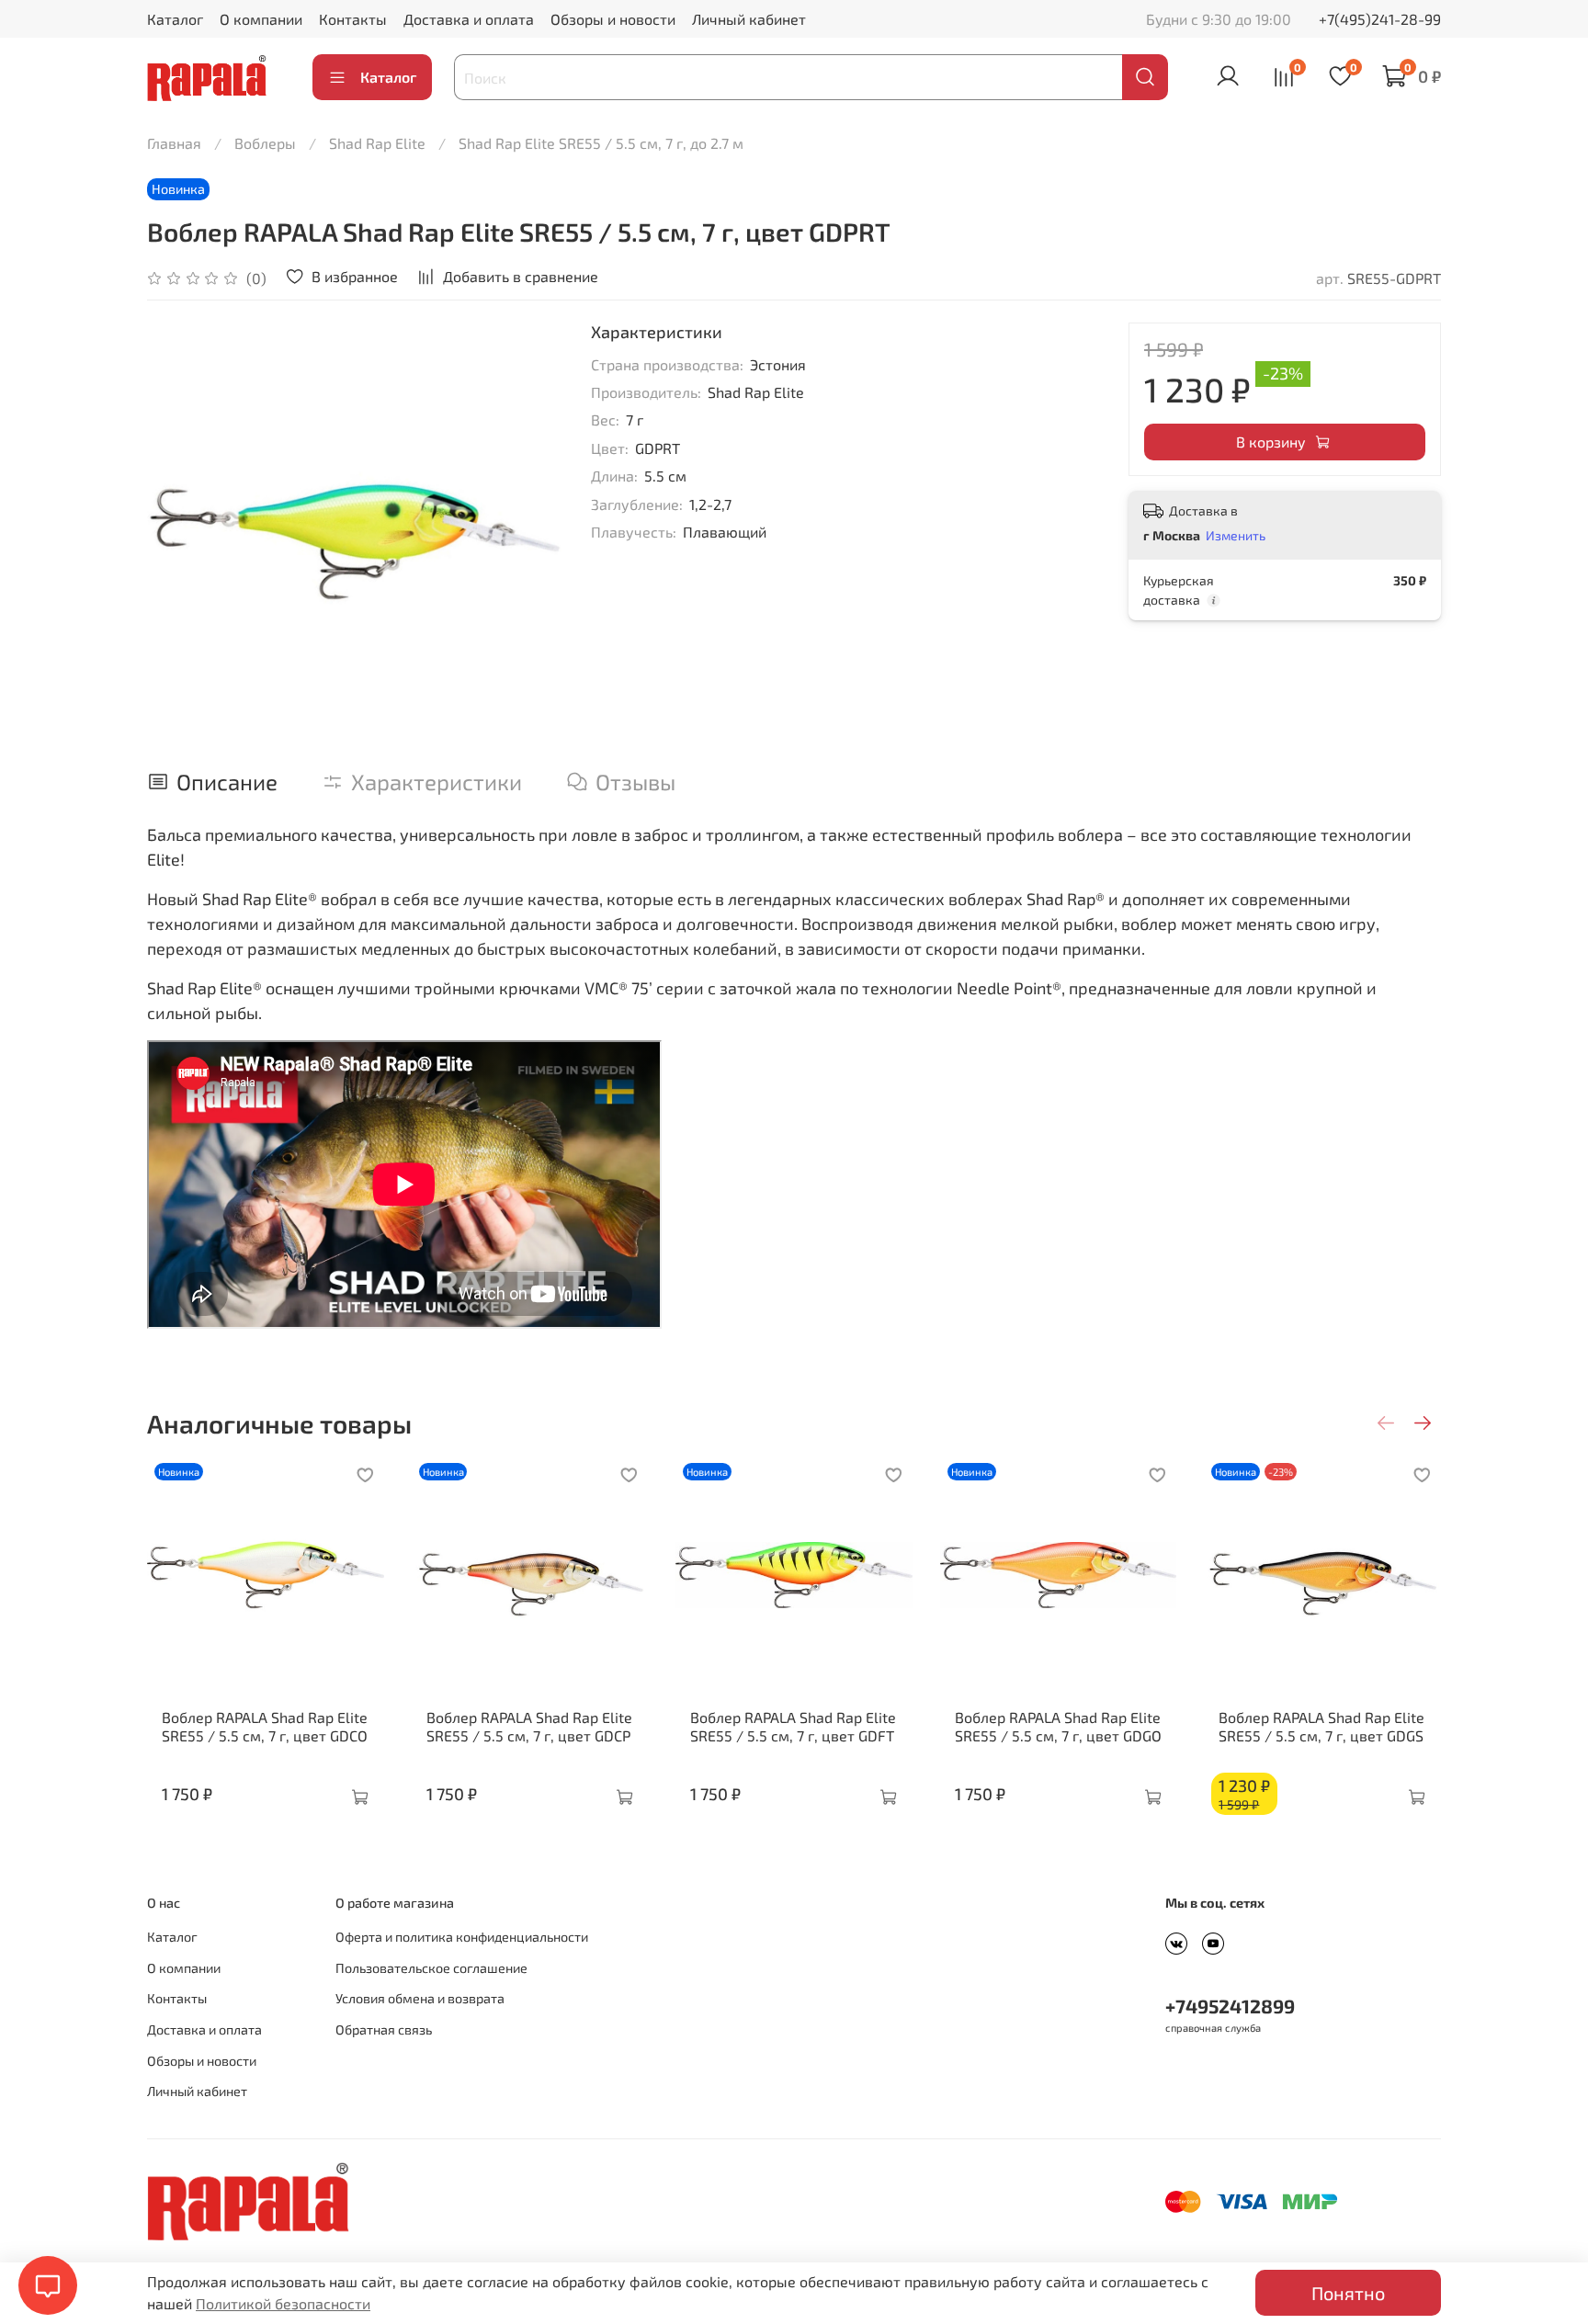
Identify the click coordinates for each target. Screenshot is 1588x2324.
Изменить (1236, 535)
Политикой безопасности (283, 2303)
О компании (261, 19)
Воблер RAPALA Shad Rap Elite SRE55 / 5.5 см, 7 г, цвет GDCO (265, 1726)
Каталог (175, 19)
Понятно (1348, 2293)
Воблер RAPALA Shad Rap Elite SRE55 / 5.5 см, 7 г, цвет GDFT (793, 1726)
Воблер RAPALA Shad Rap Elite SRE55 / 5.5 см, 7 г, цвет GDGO (1058, 1726)
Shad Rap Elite (377, 143)
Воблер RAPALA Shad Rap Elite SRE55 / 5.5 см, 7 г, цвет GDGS (1321, 1726)
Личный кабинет (749, 19)
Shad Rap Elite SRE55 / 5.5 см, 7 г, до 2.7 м (601, 143)
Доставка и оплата (469, 19)
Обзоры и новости (613, 19)
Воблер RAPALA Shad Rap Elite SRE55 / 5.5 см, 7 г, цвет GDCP (529, 1726)
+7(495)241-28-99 (1380, 19)
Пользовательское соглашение (431, 1968)
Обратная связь (384, 2029)
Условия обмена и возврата (420, 1998)
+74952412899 (1230, 2006)
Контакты (353, 19)
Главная (174, 143)
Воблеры (265, 143)
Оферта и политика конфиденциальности (462, 1937)
